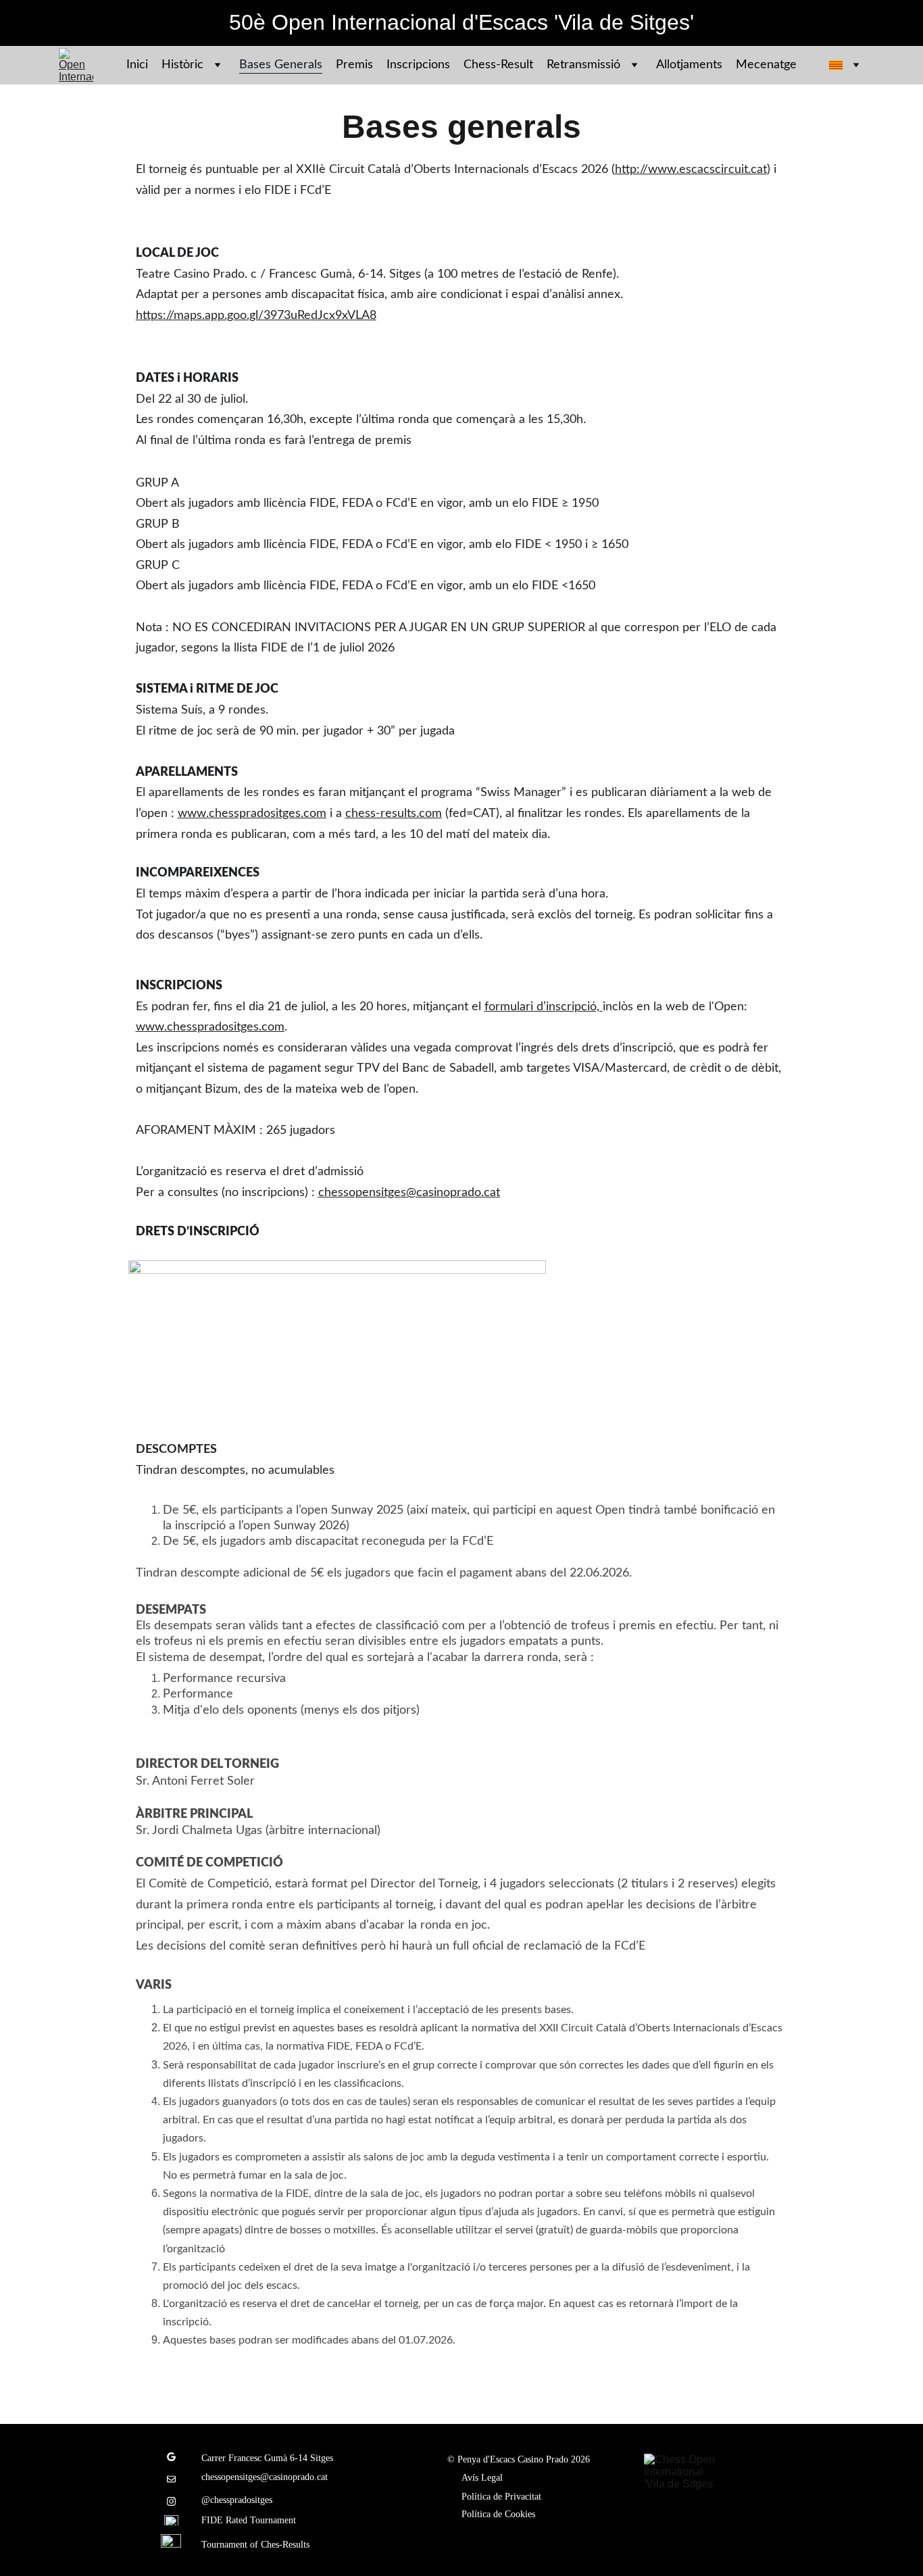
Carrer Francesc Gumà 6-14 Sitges (267, 2458)
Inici (137, 65)
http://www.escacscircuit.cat (691, 170)
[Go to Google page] (171, 2463)
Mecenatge (766, 65)
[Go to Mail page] (171, 2486)
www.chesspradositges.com (252, 814)
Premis (354, 65)
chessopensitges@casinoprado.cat (409, 1193)
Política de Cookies (498, 2514)
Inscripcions (418, 65)
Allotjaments (689, 65)
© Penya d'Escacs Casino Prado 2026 (519, 2459)
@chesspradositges (237, 2500)
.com (429, 814)
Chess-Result (498, 65)
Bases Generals (281, 65)
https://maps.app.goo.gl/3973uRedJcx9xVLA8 (256, 316)
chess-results (381, 814)
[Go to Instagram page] (171, 2501)
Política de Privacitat (501, 2497)
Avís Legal (482, 2478)
